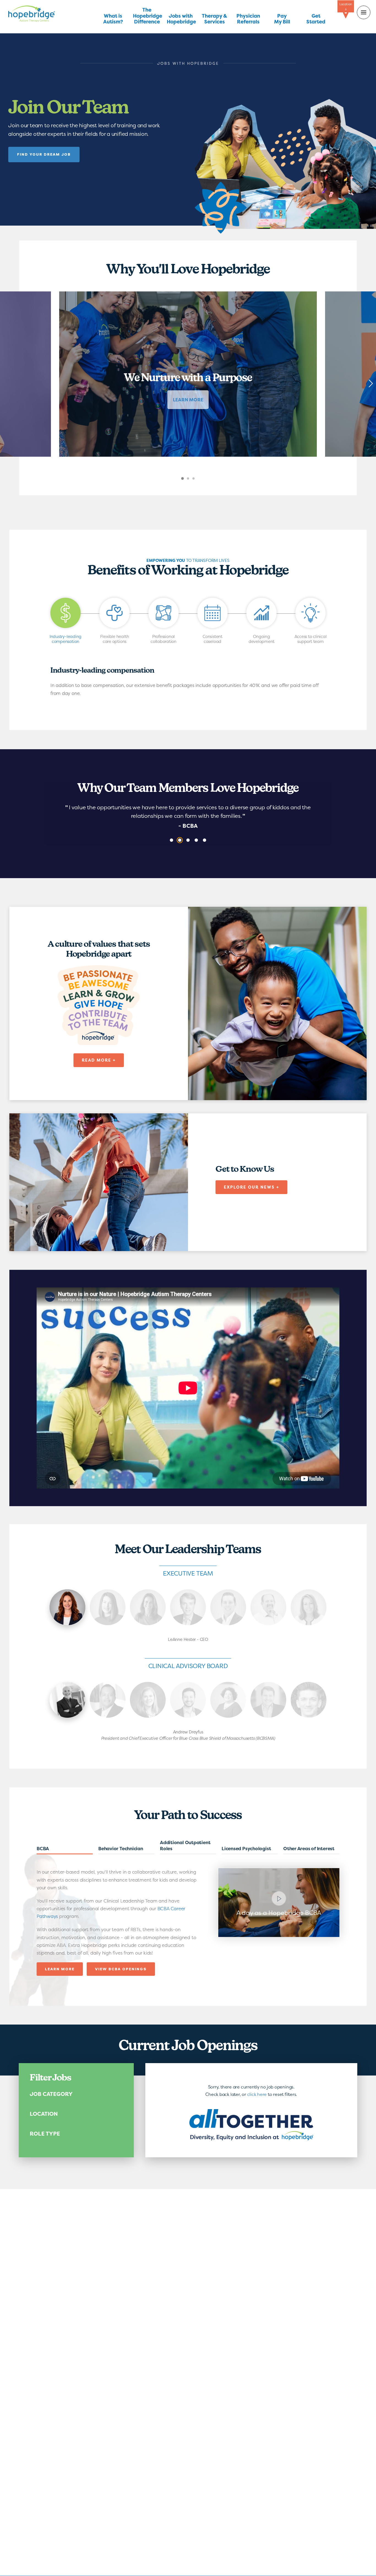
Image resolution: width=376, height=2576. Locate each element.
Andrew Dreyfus (67, 1700)
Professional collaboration (164, 639)
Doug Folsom (268, 1607)
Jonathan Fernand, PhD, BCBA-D (309, 1700)
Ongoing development (262, 639)
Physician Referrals (248, 19)
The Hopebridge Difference (147, 16)
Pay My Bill (282, 19)
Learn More (61, 1971)
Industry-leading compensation (66, 639)
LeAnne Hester (67, 1607)
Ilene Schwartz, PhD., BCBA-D (228, 1700)
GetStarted (316, 19)
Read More (65, 1850)
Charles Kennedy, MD (108, 1700)
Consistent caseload (212, 639)
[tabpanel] (188, 374)
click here (257, 2094)
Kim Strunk (148, 1607)
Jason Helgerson (268, 1700)
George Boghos (188, 1700)
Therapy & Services (214, 19)
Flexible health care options (115, 639)
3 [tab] (199, 482)
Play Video (279, 1903)
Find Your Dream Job (44, 154)
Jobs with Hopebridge (181, 19)
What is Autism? (113, 19)
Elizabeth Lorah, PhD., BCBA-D (148, 1700)
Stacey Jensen (309, 1607)
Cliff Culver (188, 1607)
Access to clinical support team (311, 639)
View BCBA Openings (121, 1969)
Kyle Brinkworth (228, 1607)
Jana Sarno (108, 1607)
